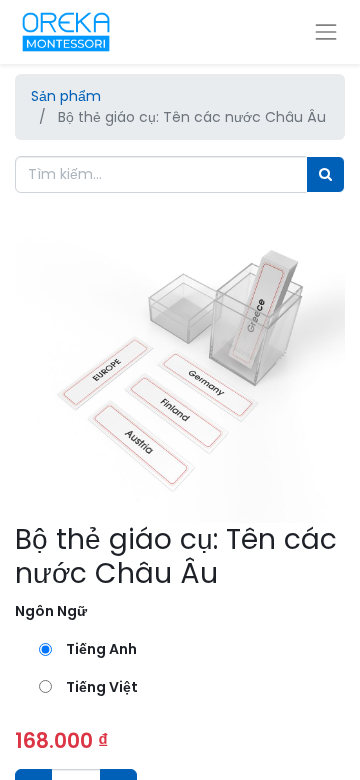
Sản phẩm (66, 96)
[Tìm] (325, 174)
